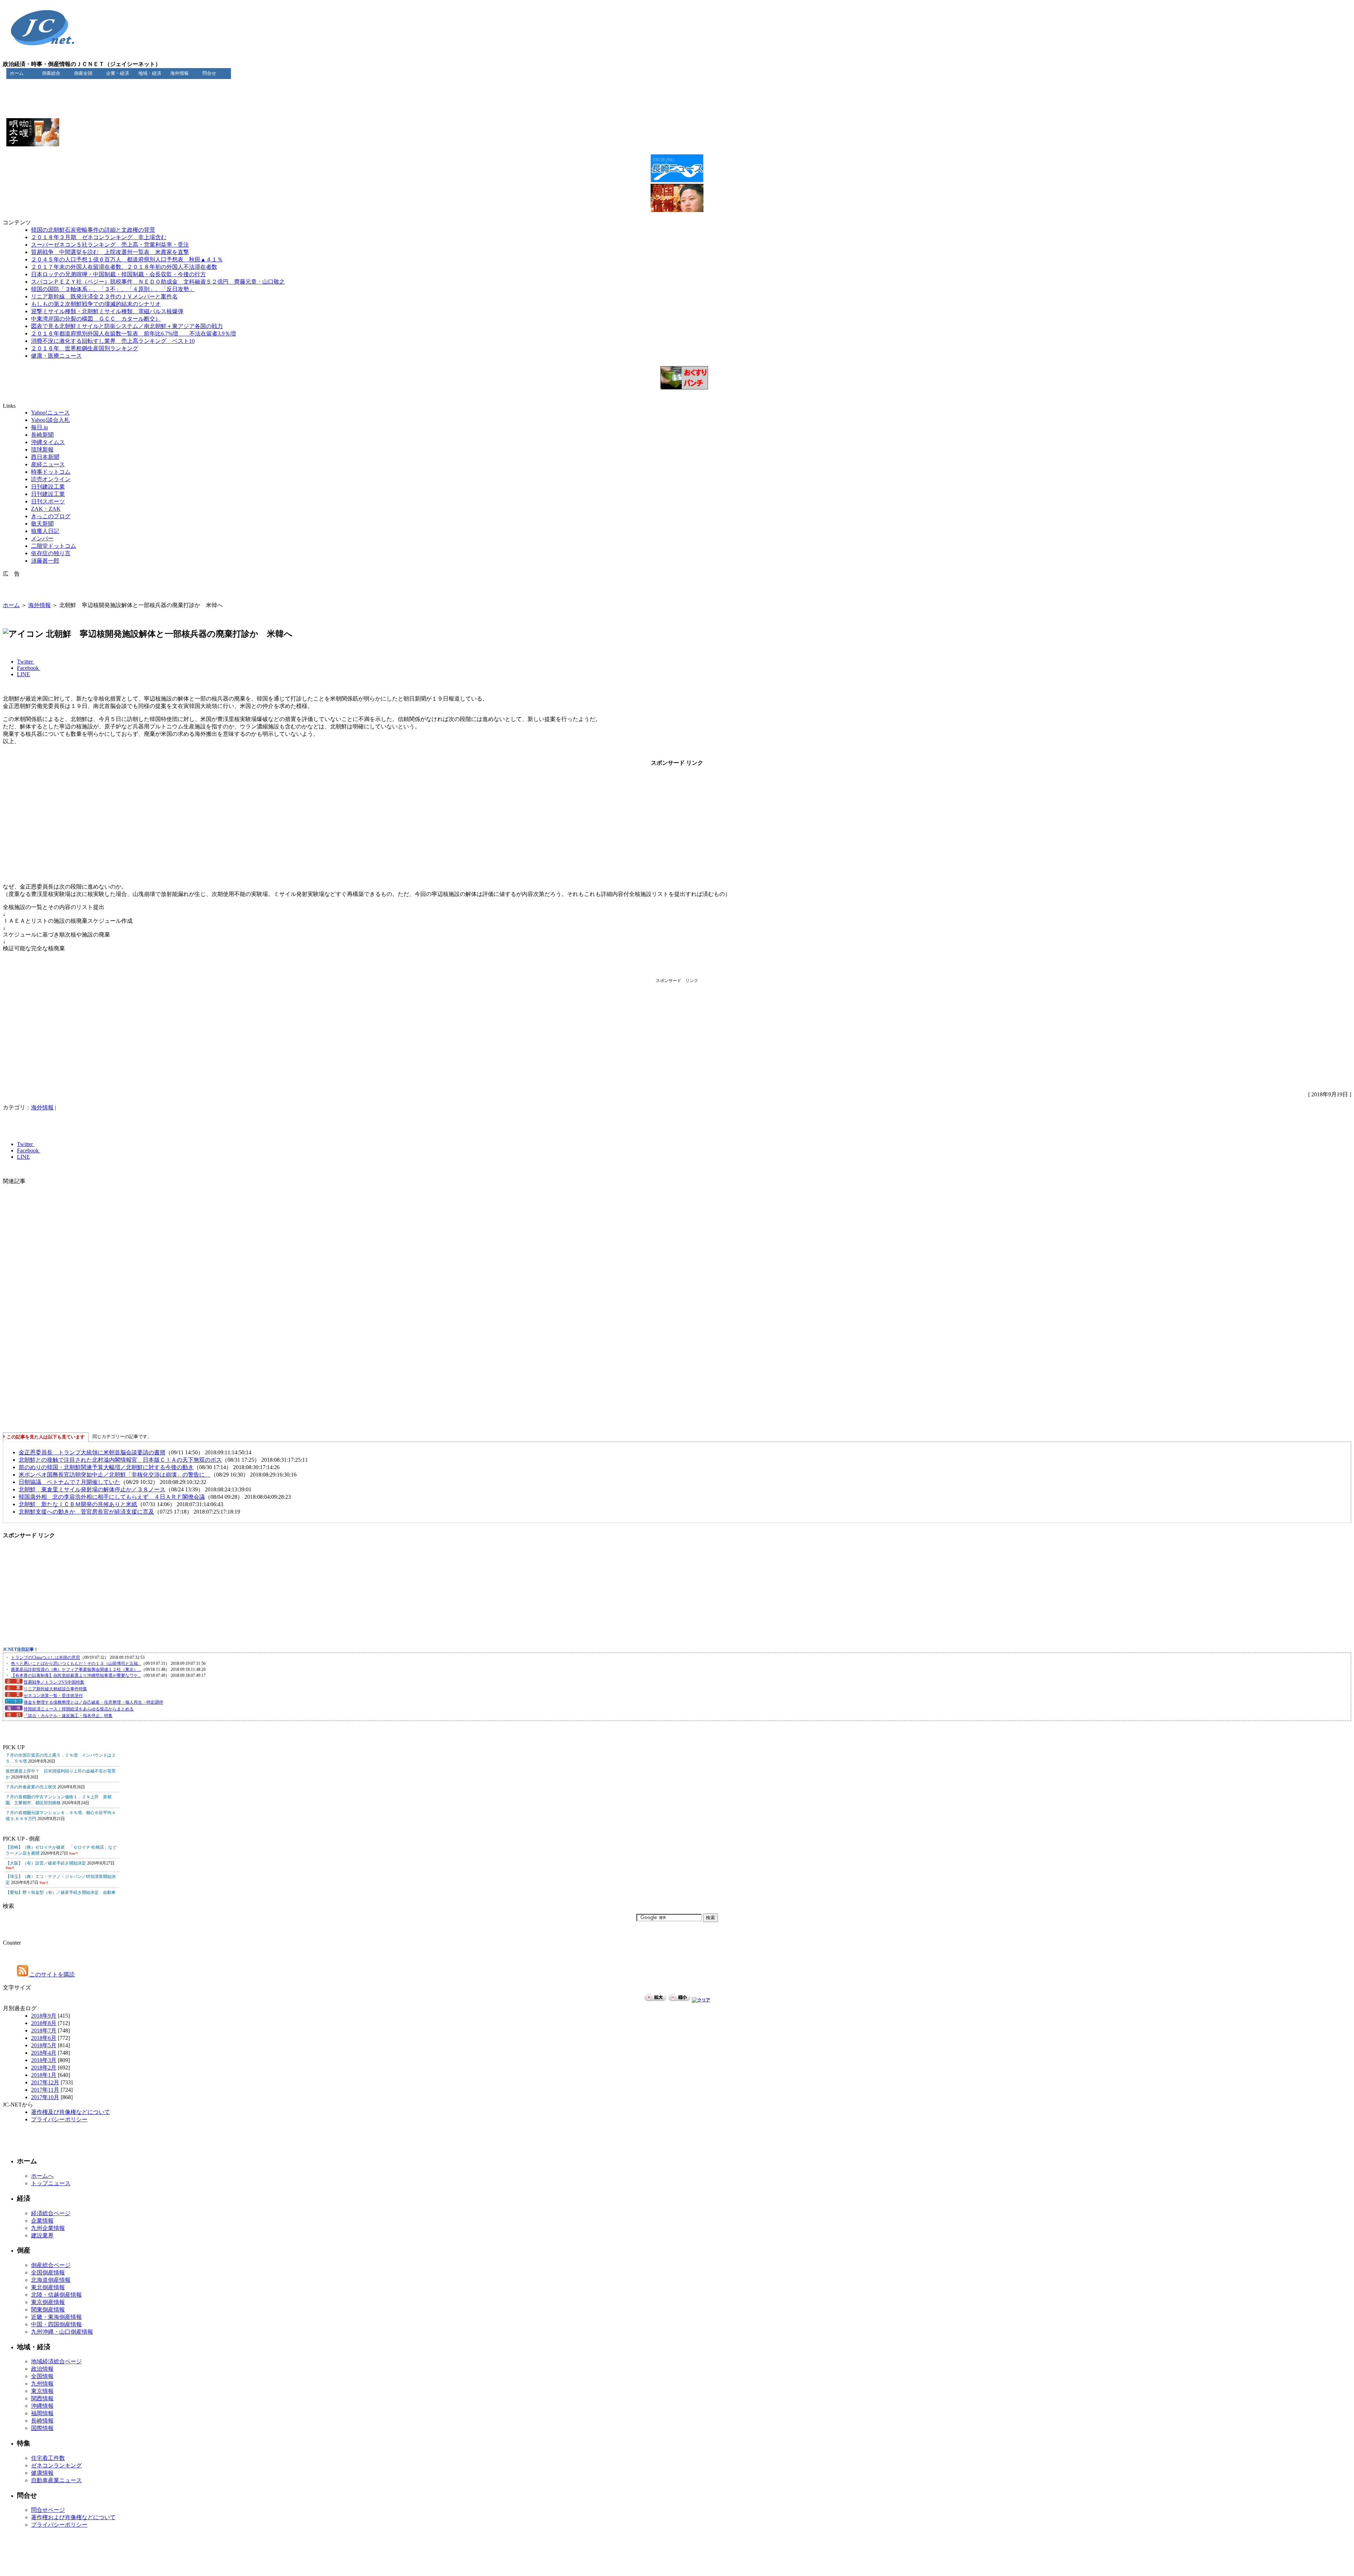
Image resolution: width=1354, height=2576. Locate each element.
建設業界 (42, 2235)
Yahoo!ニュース (50, 413)
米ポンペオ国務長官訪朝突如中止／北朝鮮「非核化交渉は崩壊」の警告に (115, 1475)
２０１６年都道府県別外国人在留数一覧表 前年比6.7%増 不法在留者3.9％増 (133, 334)
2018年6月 (44, 2038)
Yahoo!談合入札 (50, 420)
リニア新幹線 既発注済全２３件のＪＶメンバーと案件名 (104, 296)
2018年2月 (44, 2068)
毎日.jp (39, 427)
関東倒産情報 (48, 2310)
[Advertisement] (677, 87)
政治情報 (42, 2369)
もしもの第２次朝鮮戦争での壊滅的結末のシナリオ (96, 304)
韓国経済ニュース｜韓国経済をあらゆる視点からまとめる (79, 1709)
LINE (23, 674)
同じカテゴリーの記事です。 (122, 1437)
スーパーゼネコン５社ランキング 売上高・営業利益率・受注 (110, 245)
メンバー (42, 538)
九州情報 (42, 2384)
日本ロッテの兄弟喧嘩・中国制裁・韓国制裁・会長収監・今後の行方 (118, 274)
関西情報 (42, 2398)
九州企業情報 (48, 2228)
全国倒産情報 (48, 2272)
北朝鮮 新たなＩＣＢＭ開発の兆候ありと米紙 (78, 1504)
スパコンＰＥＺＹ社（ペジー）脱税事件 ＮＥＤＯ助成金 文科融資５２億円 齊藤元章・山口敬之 (158, 282)
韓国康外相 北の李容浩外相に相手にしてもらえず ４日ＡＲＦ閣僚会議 (112, 1497)
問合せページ (48, 2510)
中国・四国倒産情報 (56, 2324)
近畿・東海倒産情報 (56, 2317)
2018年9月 (44, 2016)
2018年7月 (44, 2031)
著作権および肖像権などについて (73, 2517)
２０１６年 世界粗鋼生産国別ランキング (85, 348)
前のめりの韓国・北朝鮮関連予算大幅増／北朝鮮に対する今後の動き (106, 1467)
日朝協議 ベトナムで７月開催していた (69, 1482)
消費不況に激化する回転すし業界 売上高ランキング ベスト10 (113, 341)
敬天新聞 (42, 524)
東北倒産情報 (48, 2287)
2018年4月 (44, 2053)
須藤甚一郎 (45, 561)
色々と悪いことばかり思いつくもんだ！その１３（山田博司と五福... (76, 1663)
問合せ (209, 73)
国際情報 (42, 2428)
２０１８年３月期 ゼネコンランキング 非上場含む (99, 237)
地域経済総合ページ (56, 2361)
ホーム (17, 73)
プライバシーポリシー (59, 2119)
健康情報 (42, 2473)
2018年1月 (44, 2075)
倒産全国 (83, 73)
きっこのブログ (51, 516)
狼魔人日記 (45, 531)
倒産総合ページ (51, 2265)
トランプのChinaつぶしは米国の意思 (45, 1657)
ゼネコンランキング (56, 2465)
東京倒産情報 (48, 2302)
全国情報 (42, 2376)
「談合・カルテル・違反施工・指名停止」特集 (68, 1716)
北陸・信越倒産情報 (56, 2295)
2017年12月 (45, 2082)
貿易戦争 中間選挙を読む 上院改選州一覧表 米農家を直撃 (110, 252)
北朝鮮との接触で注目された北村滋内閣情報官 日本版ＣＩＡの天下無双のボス (120, 1460)
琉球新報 (42, 450)
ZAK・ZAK (46, 509)
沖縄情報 (42, 2406)
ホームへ (42, 2176)
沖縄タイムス (48, 442)
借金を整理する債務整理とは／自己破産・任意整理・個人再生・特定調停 (93, 1702)
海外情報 (179, 73)
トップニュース (51, 2183)
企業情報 (42, 2221)
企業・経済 (118, 73)
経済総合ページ (51, 2213)
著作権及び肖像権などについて (71, 2112)
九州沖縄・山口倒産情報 (62, 2332)
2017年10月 (45, 2097)
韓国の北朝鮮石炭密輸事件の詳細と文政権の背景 (93, 230)
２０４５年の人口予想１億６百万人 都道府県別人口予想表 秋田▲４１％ (127, 259)
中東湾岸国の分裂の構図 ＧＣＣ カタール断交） (96, 319)
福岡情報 (42, 2413)
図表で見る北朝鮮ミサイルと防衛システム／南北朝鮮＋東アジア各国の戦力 (127, 326)
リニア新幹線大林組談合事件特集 (55, 1689)
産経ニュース (48, 464)
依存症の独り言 (51, 553)
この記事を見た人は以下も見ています (46, 1437)
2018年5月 (44, 2045)
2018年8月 (44, 2023)
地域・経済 (150, 73)
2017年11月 (45, 2090)
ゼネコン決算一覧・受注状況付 (53, 1696)
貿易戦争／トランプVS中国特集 (54, 1682)
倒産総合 (51, 73)
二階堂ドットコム (54, 546)
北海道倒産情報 (51, 2280)
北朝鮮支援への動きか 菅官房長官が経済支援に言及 (86, 1512)
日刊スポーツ (48, 501)
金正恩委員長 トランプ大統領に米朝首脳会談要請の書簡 (92, 1452)
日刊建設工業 (48, 487)
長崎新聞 (42, 435)
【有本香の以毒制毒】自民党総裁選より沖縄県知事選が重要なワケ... (76, 1675)
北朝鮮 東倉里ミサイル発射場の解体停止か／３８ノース (92, 1489)
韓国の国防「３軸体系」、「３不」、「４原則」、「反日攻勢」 (113, 289)
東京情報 (42, 2391)
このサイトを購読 (51, 1974)
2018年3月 (44, 2060)
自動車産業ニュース (56, 2480)
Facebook (29, 668)
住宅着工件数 (48, 2458)
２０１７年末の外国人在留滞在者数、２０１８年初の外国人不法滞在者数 (124, 267)
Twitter (26, 662)
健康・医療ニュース (56, 356)
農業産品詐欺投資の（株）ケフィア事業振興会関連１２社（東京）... (76, 1669)
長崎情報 (42, 2421)
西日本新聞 (45, 457)
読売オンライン (51, 479)
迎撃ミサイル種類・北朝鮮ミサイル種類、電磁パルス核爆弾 (107, 311)
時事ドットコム (51, 472)
